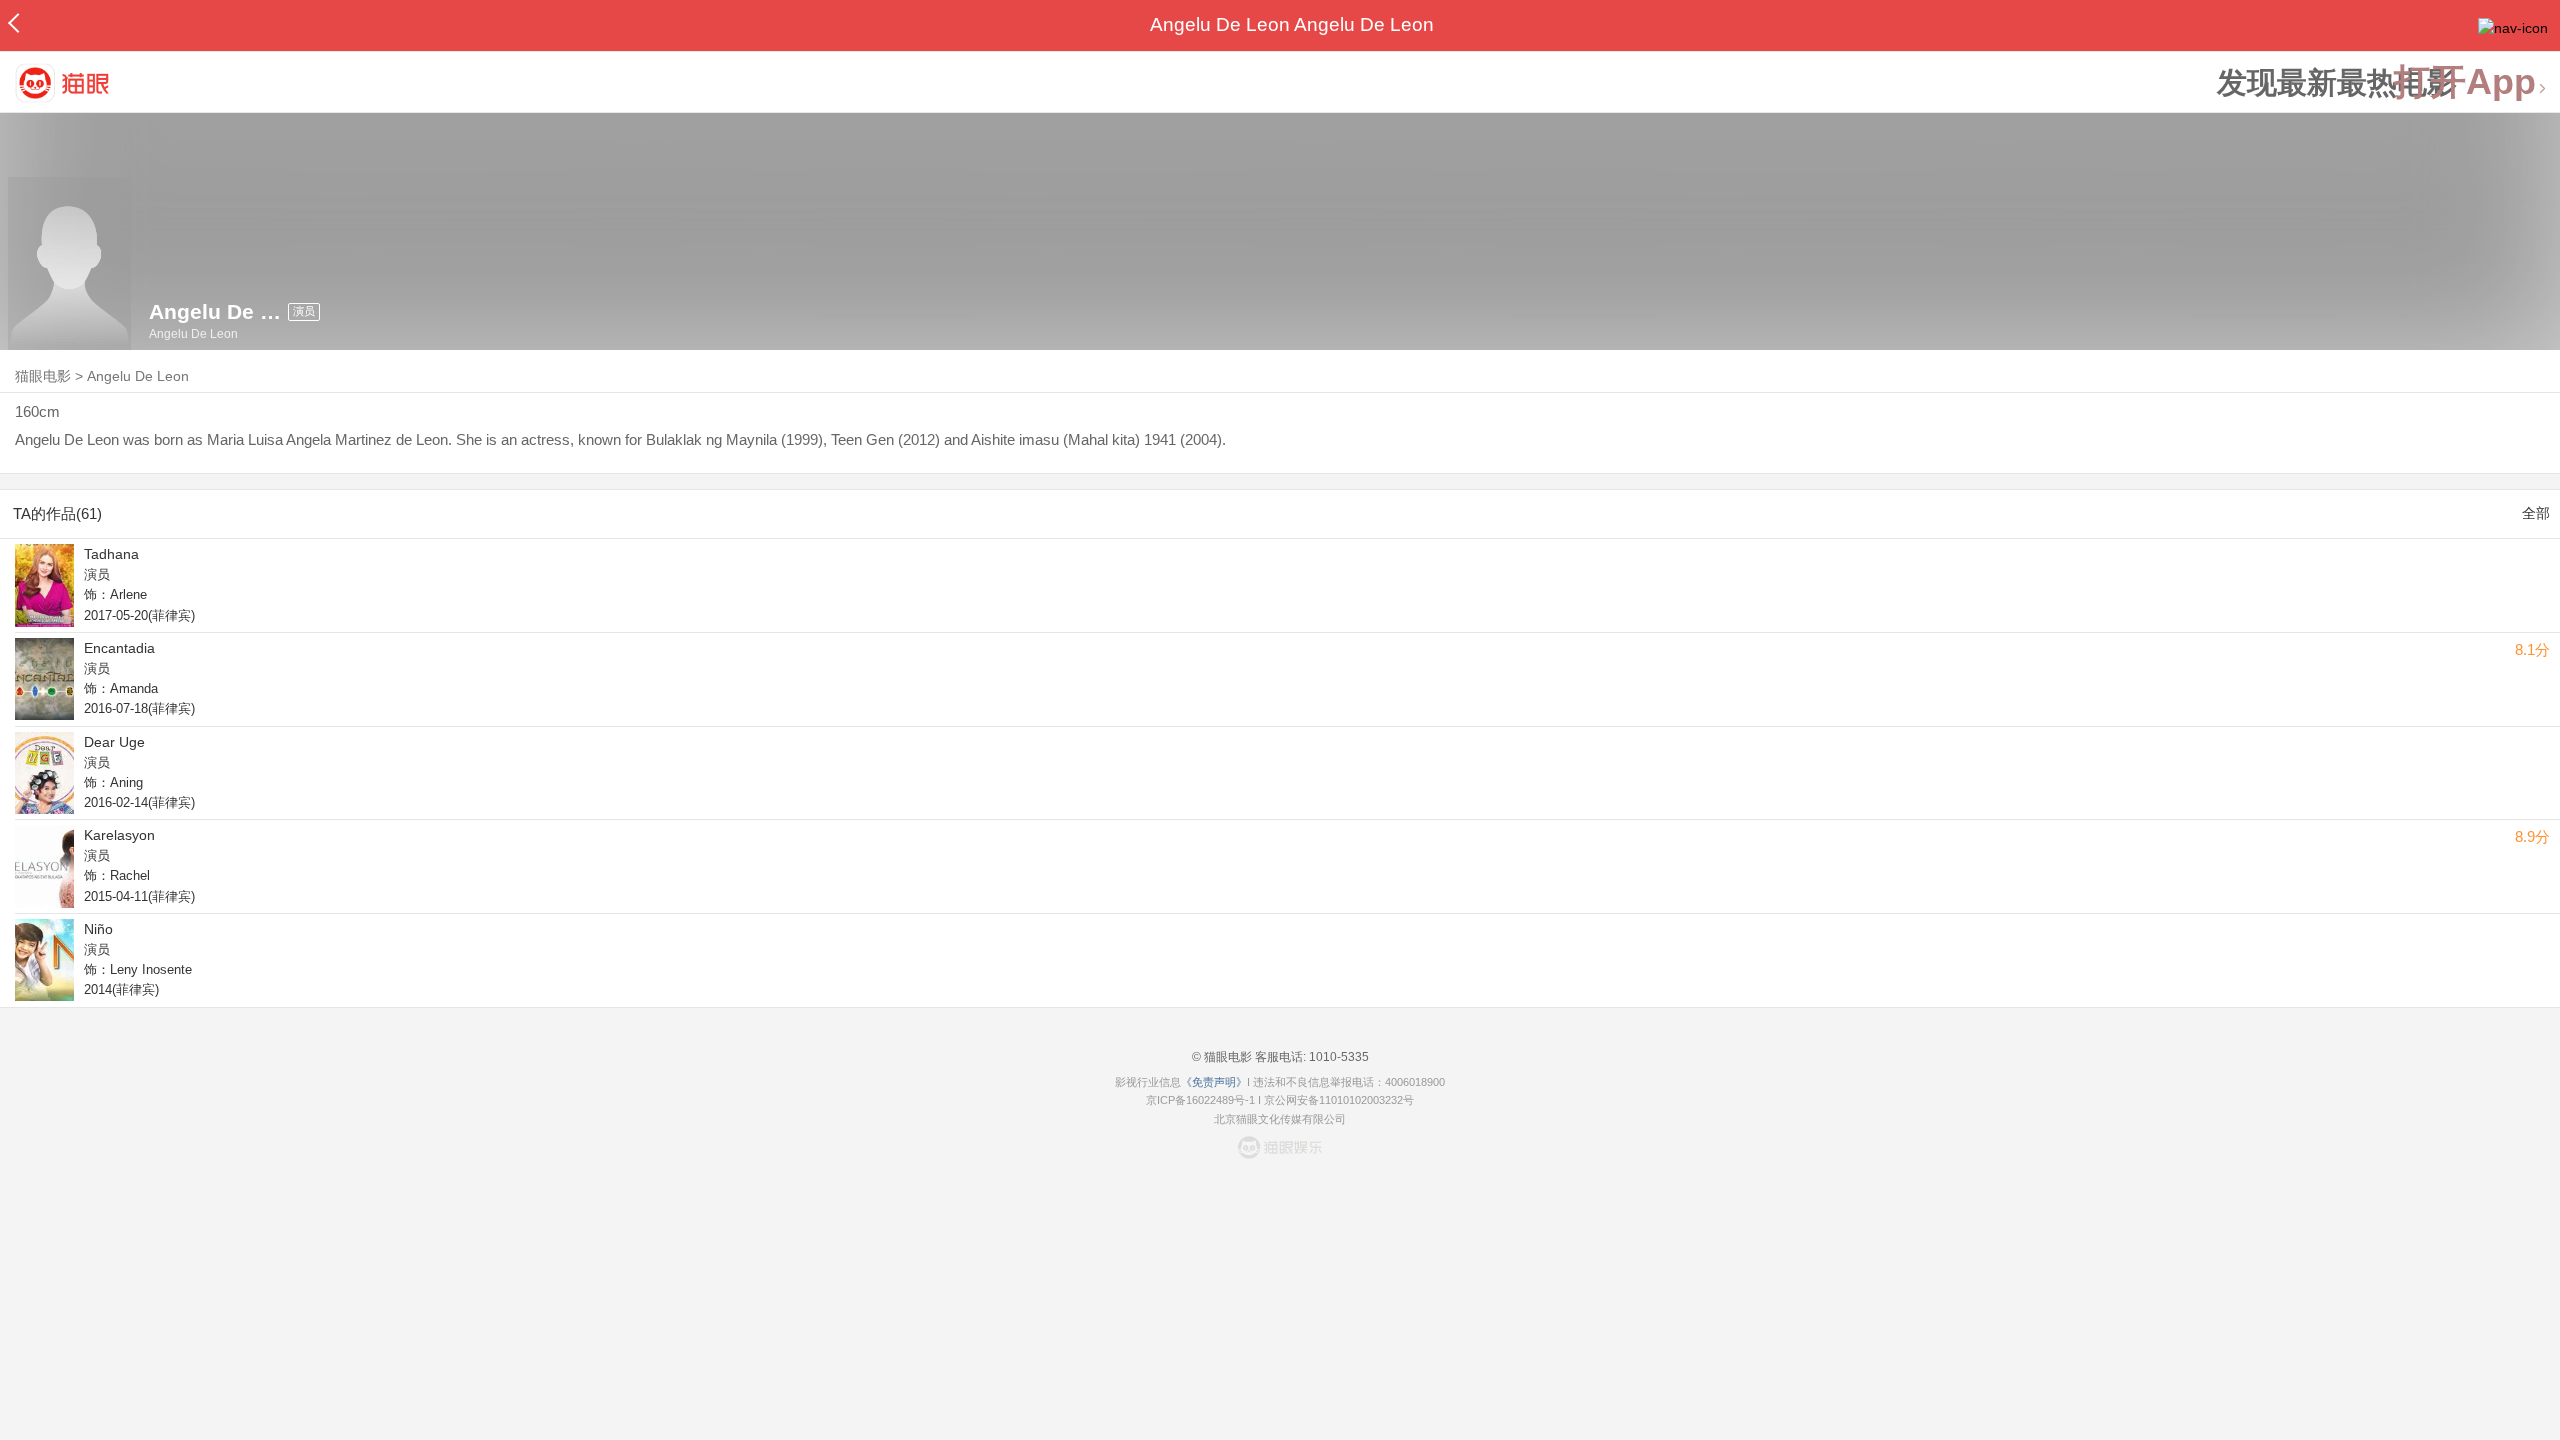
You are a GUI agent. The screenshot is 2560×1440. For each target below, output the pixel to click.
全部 (2536, 513)
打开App (2465, 82)
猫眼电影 (43, 376)
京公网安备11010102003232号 (1339, 1100)
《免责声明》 (1214, 1082)
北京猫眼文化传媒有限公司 (1280, 1119)
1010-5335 (1337, 1057)
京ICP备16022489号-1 (1200, 1100)
